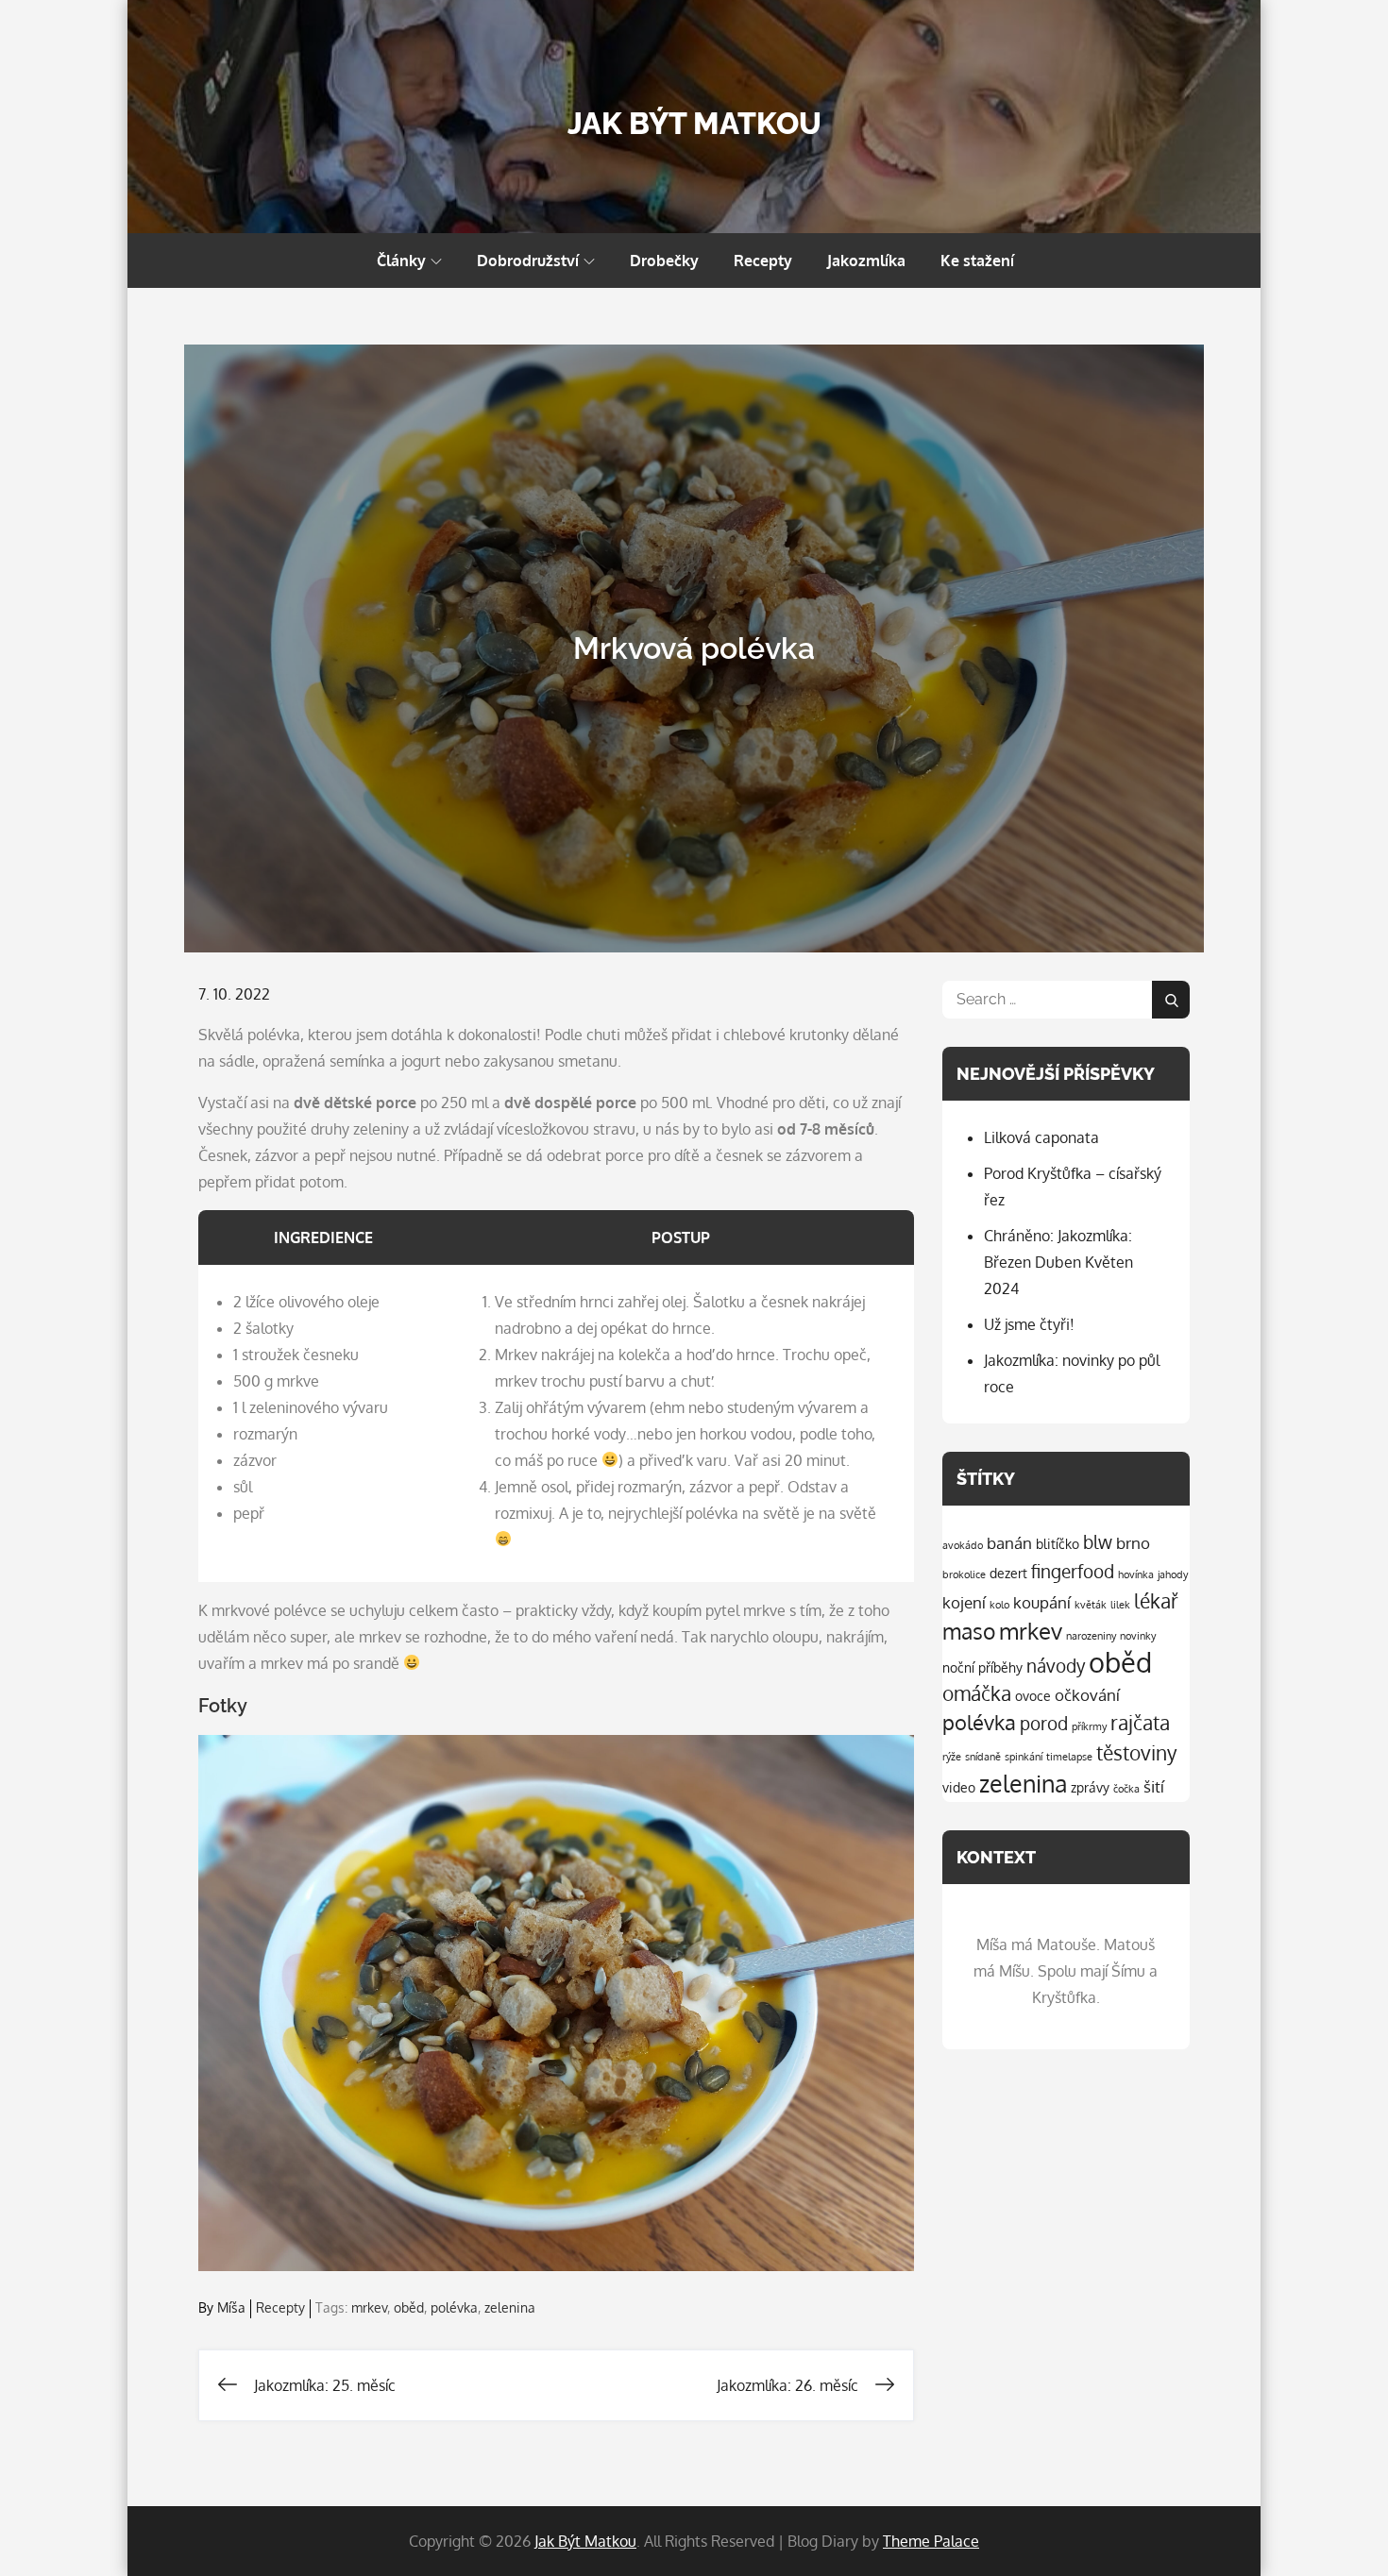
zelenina (510, 2307)
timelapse (1069, 1757)
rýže (952, 1757)
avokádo (963, 1545)
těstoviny (1136, 1753)
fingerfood (1073, 1571)
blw (1098, 1542)
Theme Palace (931, 2541)
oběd (409, 2307)
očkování (1087, 1695)
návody (1056, 1666)
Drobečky (664, 261)
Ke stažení (977, 261)
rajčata (1140, 1723)
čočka (1126, 1789)
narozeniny (1091, 1636)
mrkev (369, 2307)
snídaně (983, 1757)
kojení (964, 1602)
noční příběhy (982, 1667)
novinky (1138, 1636)
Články (401, 261)
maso (969, 1631)
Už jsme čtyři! (1029, 1324)
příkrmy (1089, 1726)
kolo (999, 1605)
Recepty (763, 261)
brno (1133, 1543)
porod (1044, 1723)
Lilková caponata (1041, 1137)
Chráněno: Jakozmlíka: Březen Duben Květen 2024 (1058, 1262)
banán (1009, 1543)
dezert (1008, 1573)
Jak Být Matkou (694, 123)
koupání (1042, 1602)
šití (1154, 1786)
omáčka (977, 1693)
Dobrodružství (528, 261)
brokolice (964, 1574)
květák (1091, 1605)
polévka (454, 2307)
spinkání (1024, 1757)
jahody (1173, 1574)
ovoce (1033, 1695)
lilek (1120, 1605)
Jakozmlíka (866, 261)
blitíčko (1058, 1543)
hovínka (1136, 1574)
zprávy (1090, 1787)
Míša (231, 2307)
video (959, 1787)
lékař (1156, 1601)
